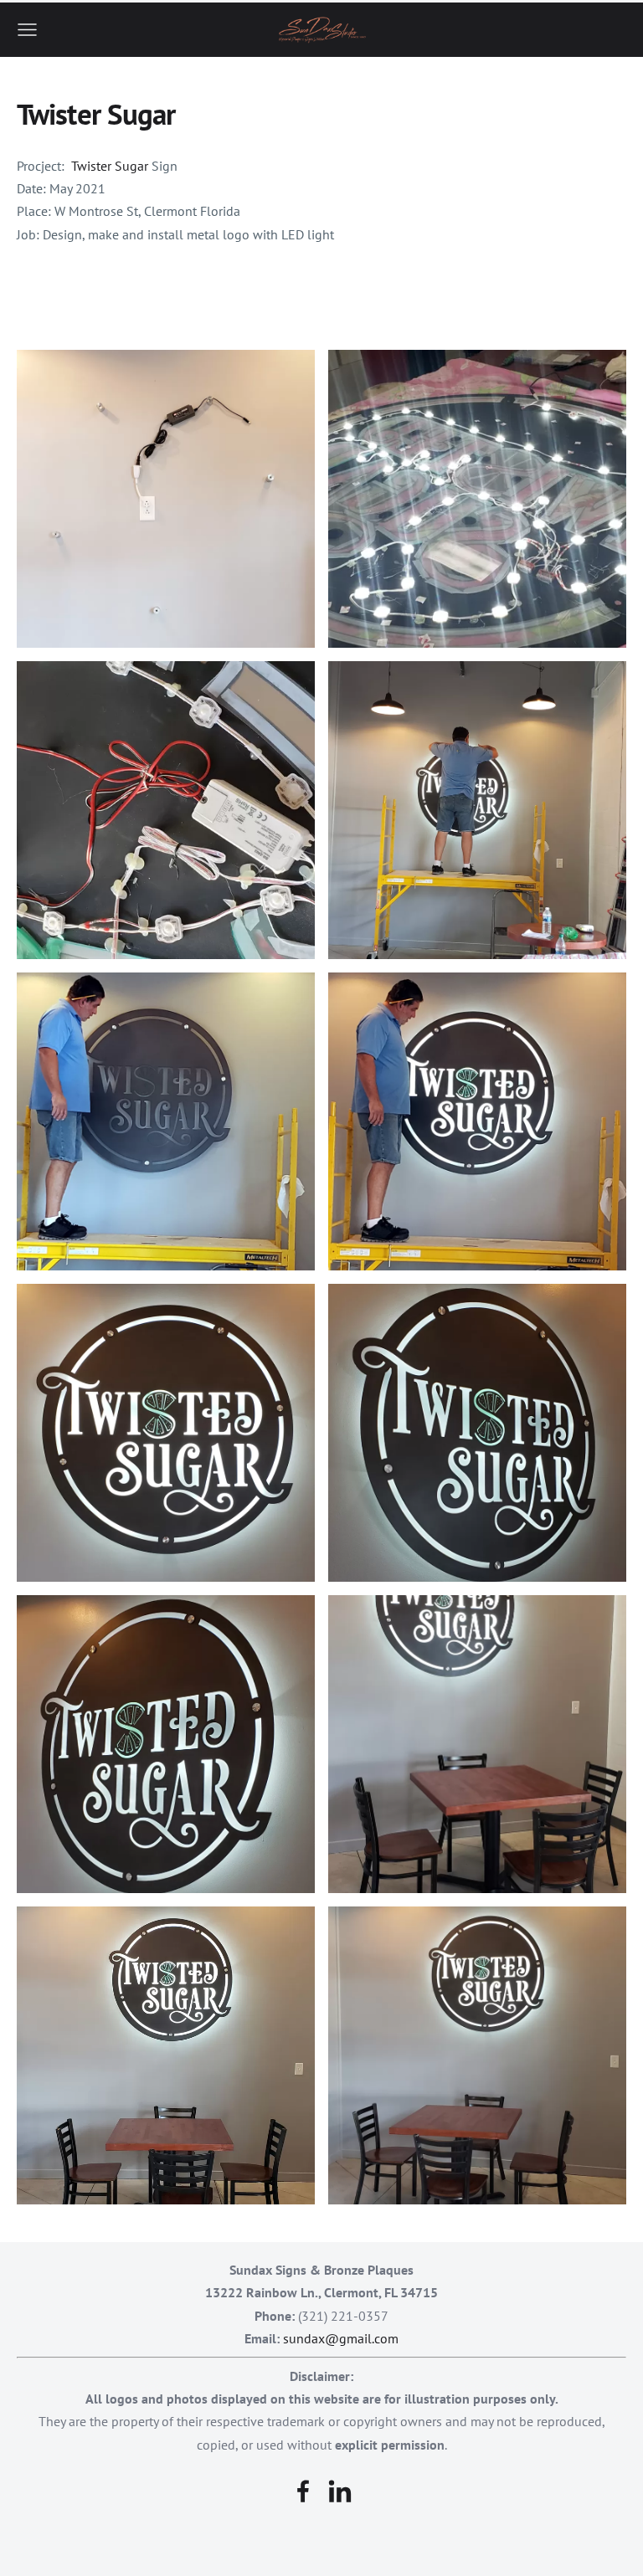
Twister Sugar (110, 166)
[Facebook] (303, 2491)
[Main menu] (27, 30)
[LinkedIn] (340, 2491)
